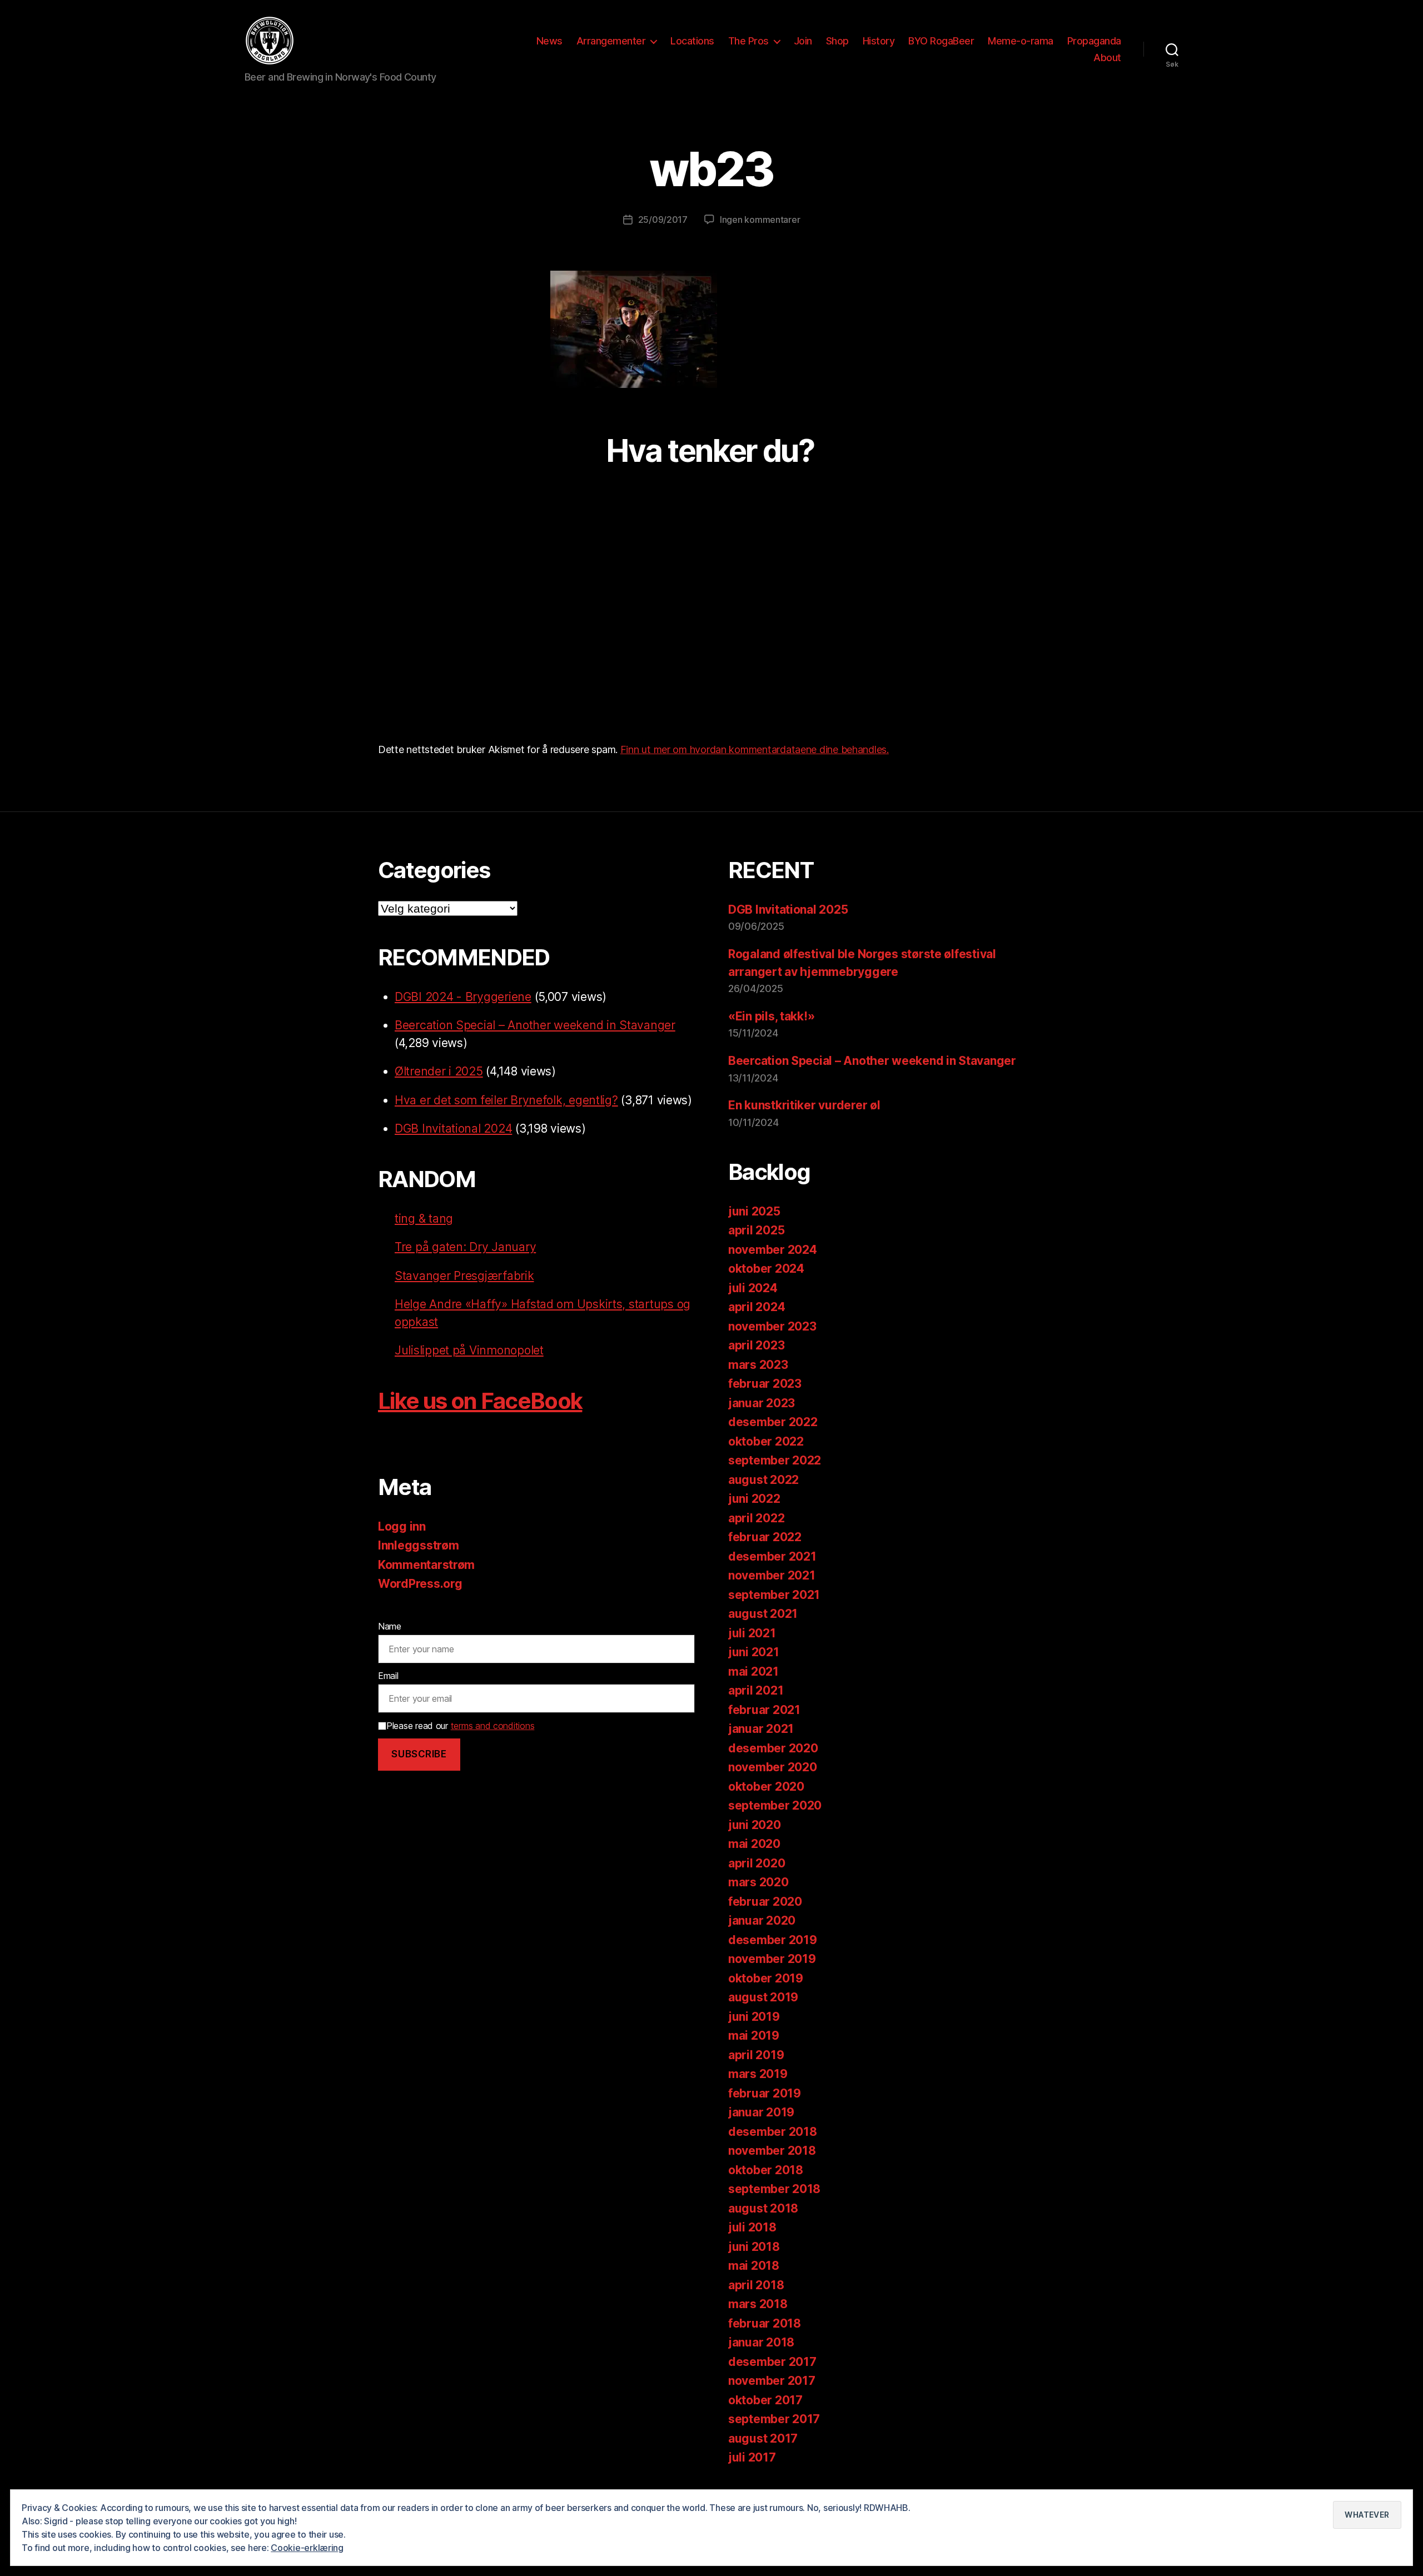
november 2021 (772, 1575)
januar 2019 (761, 2112)
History (879, 41)
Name (390, 1626)
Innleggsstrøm (419, 1545)
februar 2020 (765, 1902)
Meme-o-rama (1021, 41)
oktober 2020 (766, 1787)
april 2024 (757, 1307)
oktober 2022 (766, 1441)
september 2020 (775, 1805)
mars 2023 (758, 1365)
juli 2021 (752, 1633)
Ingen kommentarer (760, 220)
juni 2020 (755, 1825)
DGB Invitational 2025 (788, 910)
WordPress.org (420, 1584)
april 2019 (756, 2055)
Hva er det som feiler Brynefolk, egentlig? (506, 1100)
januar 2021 (761, 1729)
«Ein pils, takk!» (771, 1016)
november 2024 (773, 1250)
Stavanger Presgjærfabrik (464, 1276)
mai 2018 (754, 2266)
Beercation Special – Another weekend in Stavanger (535, 1025)
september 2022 (775, 1460)
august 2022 (763, 1480)
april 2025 (756, 1230)
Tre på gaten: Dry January (465, 1247)
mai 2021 (753, 1671)
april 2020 (757, 1863)
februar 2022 (765, 1537)
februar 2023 (765, 1384)
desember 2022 (773, 1422)
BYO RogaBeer (941, 41)
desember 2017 (772, 2362)
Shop (837, 41)
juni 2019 (754, 2017)
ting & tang (424, 1219)
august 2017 (763, 2438)
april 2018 (756, 2285)
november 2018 (772, 2151)
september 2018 (774, 2189)
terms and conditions (493, 1726)
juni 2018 (754, 2247)
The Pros (748, 41)
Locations (692, 41)
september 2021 (774, 1595)
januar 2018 (761, 2342)
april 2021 (756, 1690)
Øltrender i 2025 (439, 1071)
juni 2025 (754, 1211)
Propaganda (1094, 41)
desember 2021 (772, 1556)
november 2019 (772, 1959)
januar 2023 (762, 1403)
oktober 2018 (766, 2170)
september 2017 (774, 2419)
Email (388, 1676)
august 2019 (763, 1997)
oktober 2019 (766, 1978)
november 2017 (772, 2381)
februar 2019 (765, 2093)
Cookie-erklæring (307, 2548)
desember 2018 (773, 2132)
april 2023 (756, 1345)
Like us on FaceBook (480, 1401)
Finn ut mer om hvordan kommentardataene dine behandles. (755, 749)
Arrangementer (611, 41)
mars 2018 (758, 2304)
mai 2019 (754, 2036)
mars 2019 (758, 2074)
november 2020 (773, 1767)
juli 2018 (752, 2227)
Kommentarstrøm (426, 1565)
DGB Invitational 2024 (453, 1128)
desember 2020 (773, 1748)
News (549, 41)
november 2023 (772, 1326)
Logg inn (402, 1526)
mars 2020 (758, 1882)
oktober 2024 (766, 1269)
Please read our (460, 1726)
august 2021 (763, 1614)
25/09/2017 (663, 220)
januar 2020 (762, 1920)
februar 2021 (764, 1710)
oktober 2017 (765, 2400)
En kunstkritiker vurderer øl (804, 1105)
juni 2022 (754, 1499)
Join (803, 41)
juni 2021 (754, 1652)
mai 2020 (754, 1844)
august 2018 (763, 2208)
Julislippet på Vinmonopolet (469, 1350)
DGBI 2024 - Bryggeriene (463, 997)
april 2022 (756, 1518)
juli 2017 (752, 2457)
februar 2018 (765, 2323)
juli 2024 (753, 1288)
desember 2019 (773, 1940)
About (1107, 58)
